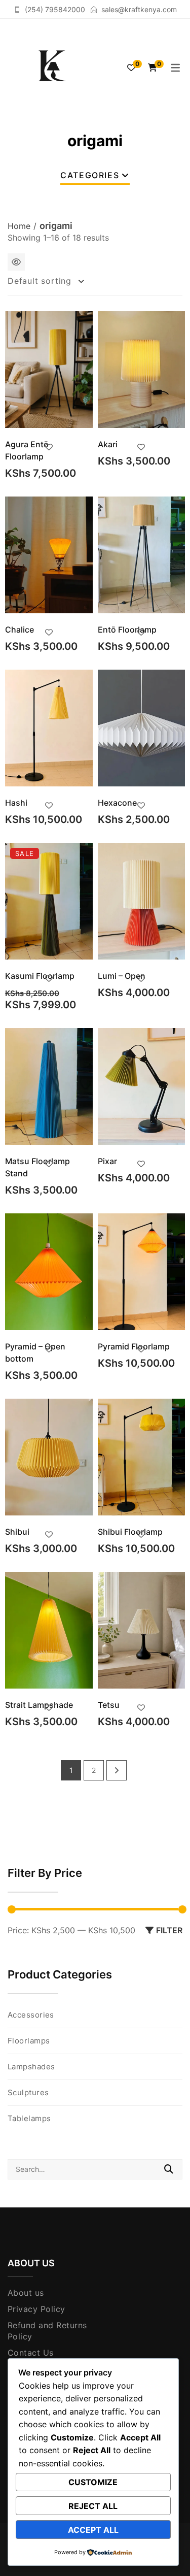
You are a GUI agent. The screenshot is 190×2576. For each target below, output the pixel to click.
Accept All (93, 2530)
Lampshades (31, 2067)
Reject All (93, 2506)
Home (19, 226)
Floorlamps (29, 2041)
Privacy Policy (36, 2309)
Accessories (31, 2015)
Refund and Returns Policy (47, 2331)
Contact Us (31, 2353)
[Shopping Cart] (153, 68)
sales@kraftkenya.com (139, 9)
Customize (93, 2482)
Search (169, 2169)
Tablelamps (29, 2118)
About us (26, 2293)
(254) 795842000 (55, 9)
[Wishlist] (131, 68)
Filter (169, 1930)
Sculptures (28, 2092)
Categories (90, 175)
